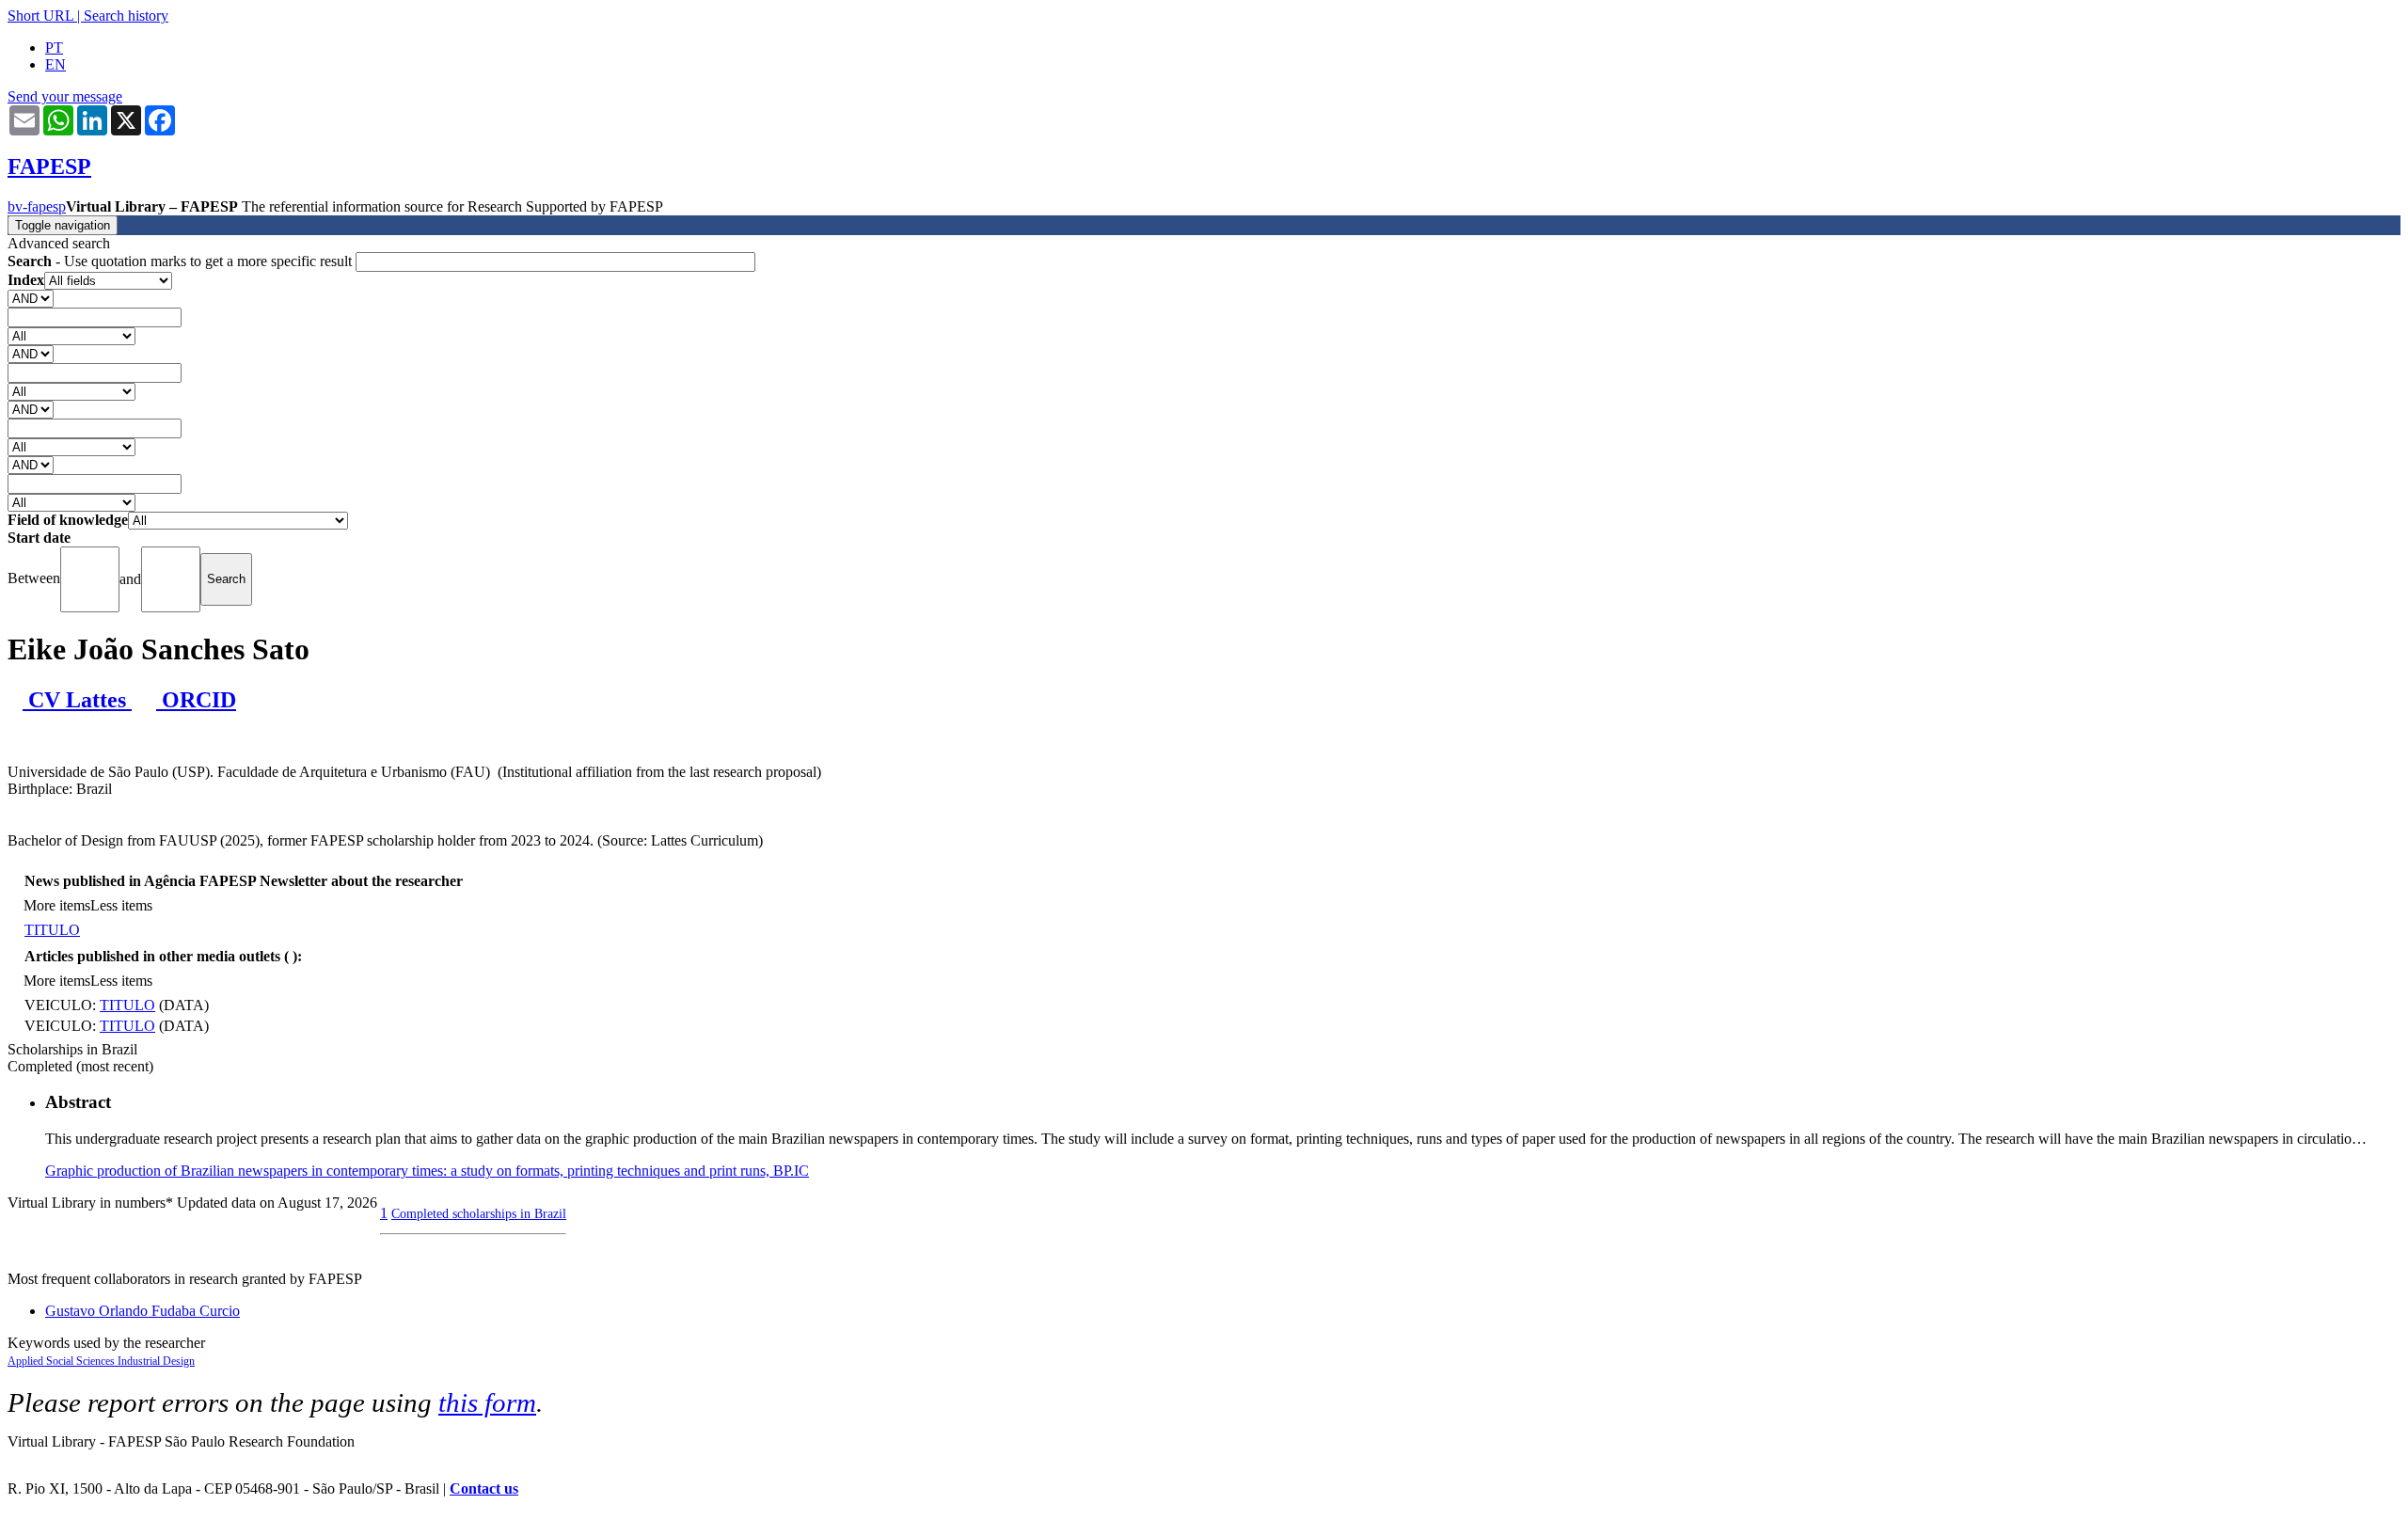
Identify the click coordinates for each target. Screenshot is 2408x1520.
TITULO (52, 930)
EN (55, 64)
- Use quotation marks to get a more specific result (182, 261)
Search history (126, 16)
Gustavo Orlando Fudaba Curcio (143, 1311)
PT (54, 47)
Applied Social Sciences (63, 1361)
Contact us (484, 1488)
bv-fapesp (37, 206)
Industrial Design (156, 1361)
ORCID (196, 700)
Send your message (65, 96)
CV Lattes (77, 700)
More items (57, 905)
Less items (121, 905)
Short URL (40, 16)
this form (487, 1402)
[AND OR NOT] (31, 298)
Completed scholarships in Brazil (479, 1213)
